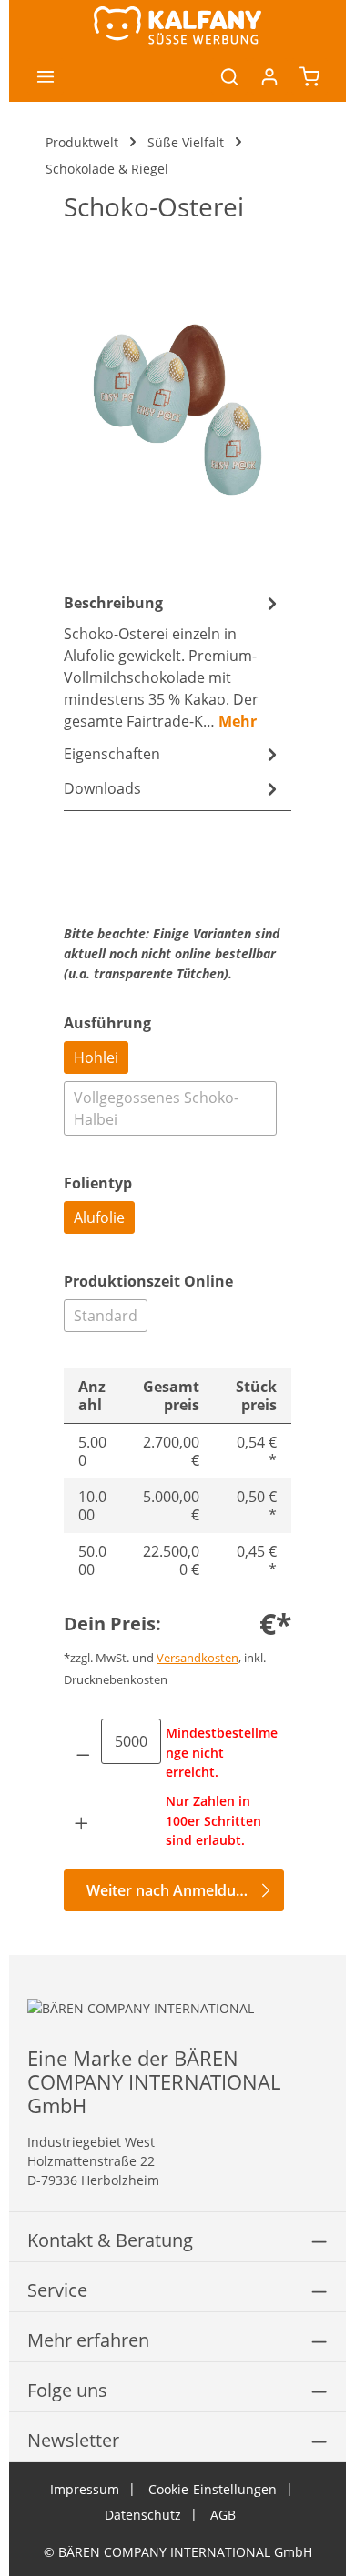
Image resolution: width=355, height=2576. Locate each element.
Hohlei (96, 1057)
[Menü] (46, 76)
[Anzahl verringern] (83, 1755)
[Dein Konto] (269, 76)
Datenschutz (143, 2515)
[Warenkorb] (309, 76)
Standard (106, 1316)
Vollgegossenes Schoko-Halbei (156, 1108)
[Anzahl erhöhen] (82, 1823)
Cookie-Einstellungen (213, 2489)
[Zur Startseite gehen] (177, 25)
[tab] (173, 661)
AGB (223, 2515)
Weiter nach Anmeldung (170, 1890)
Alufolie (99, 1218)
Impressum (85, 2489)
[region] (177, 409)
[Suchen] (229, 76)
